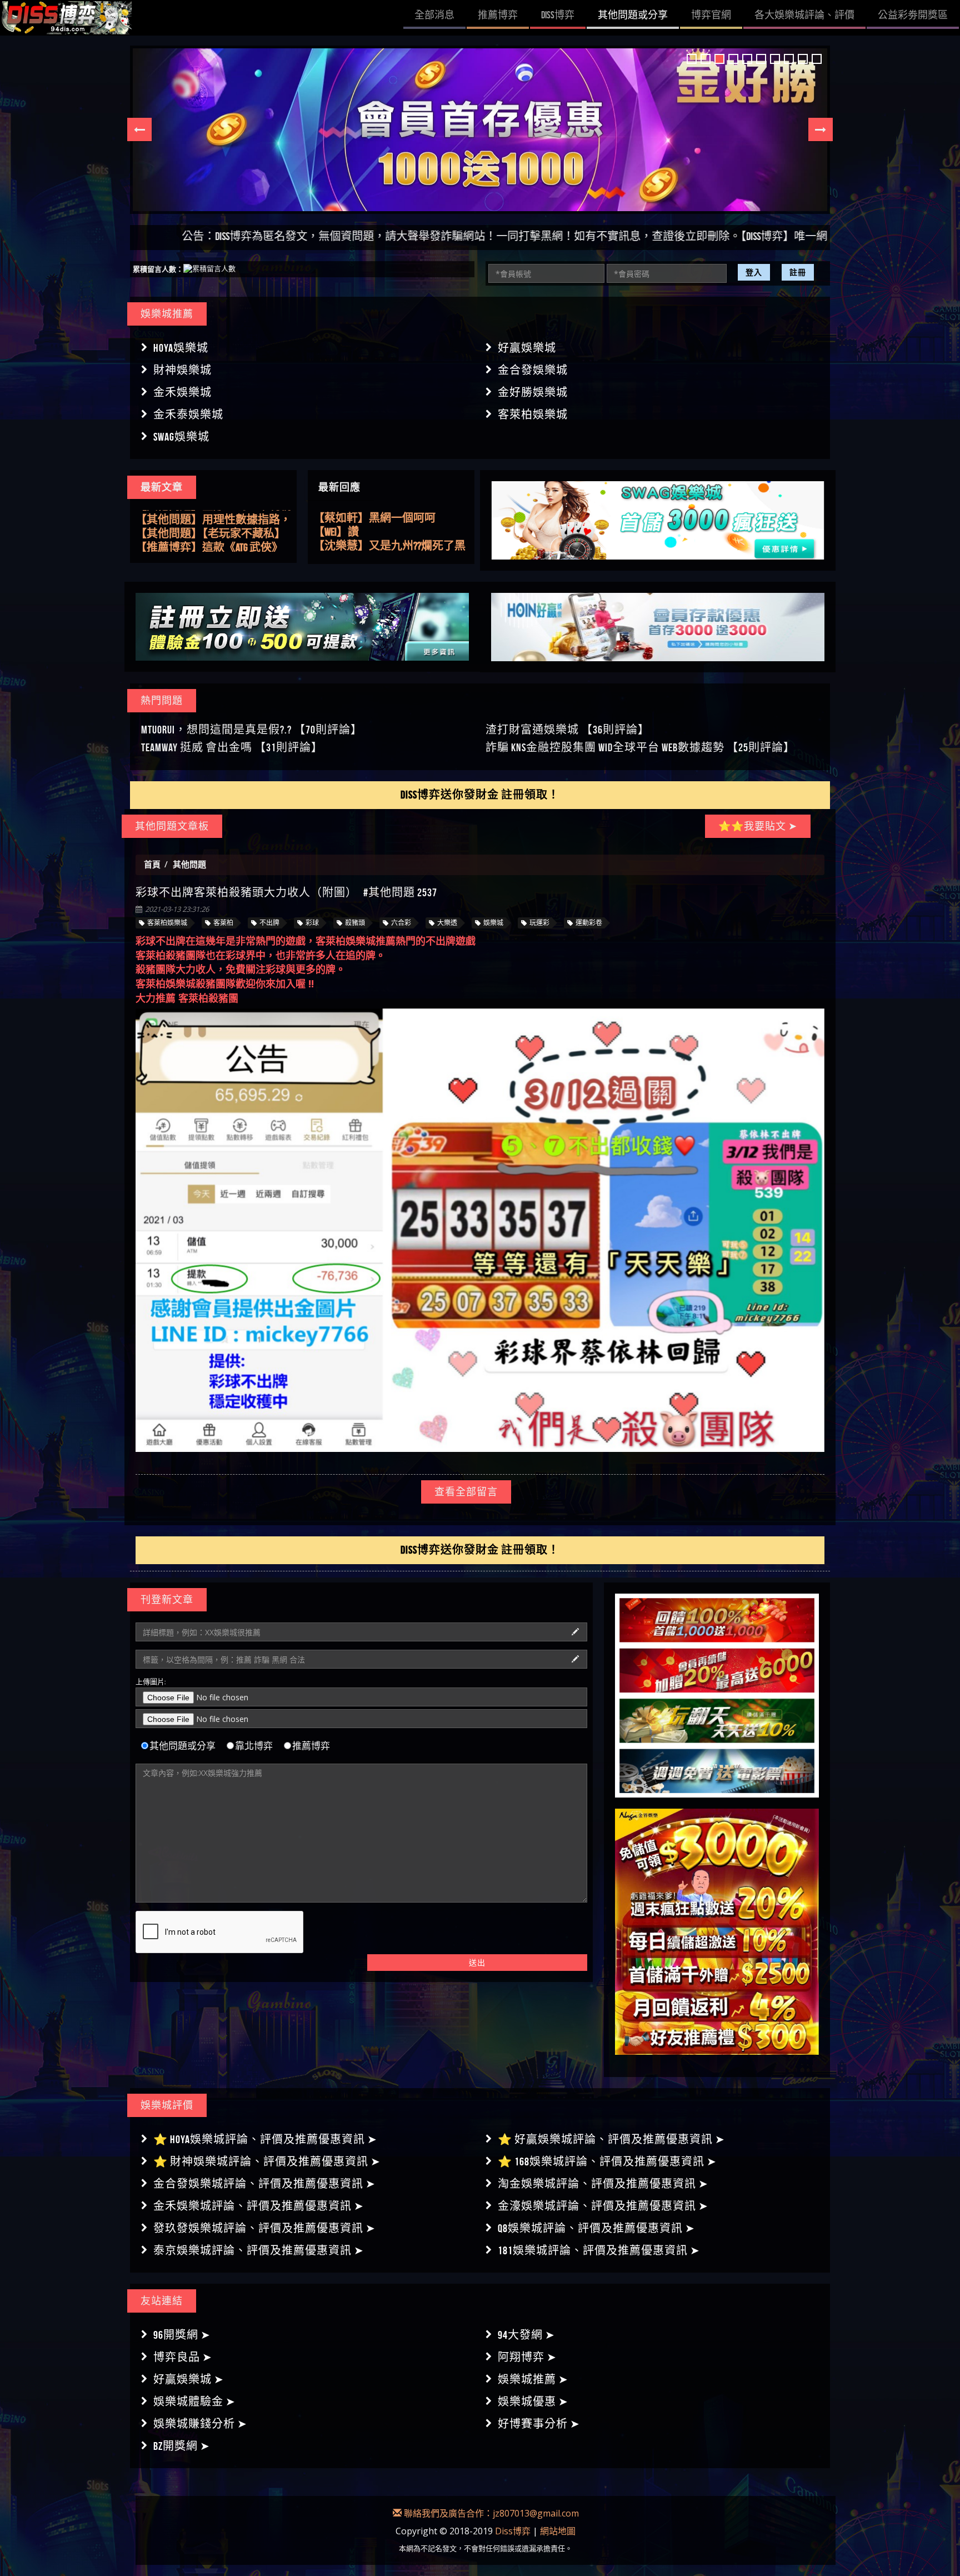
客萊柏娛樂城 (533, 415)
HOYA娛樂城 (181, 348)
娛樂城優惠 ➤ (533, 2402)
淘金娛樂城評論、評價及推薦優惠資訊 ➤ (603, 2184)
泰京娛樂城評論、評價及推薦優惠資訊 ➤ (259, 2250)
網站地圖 (558, 2531)
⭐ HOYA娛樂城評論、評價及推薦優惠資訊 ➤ (265, 2139)
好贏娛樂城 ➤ (189, 2379)
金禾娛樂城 (182, 392)
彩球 (312, 923)
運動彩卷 (589, 923)
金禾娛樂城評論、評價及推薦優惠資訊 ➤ (259, 2206)
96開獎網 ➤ (182, 2335)
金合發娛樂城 (533, 370)
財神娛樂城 (182, 370)
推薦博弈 (311, 1746)
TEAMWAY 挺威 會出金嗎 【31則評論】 (232, 747)
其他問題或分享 (182, 1746)
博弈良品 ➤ (183, 2357)
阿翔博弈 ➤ (527, 2357)
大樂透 (447, 923)
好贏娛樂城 (527, 348)
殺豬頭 (355, 923)
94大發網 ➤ (526, 2335)
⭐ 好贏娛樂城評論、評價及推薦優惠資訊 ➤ (611, 2139)
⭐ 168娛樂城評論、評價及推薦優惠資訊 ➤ (607, 2161)
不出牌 (269, 923)
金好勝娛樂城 (533, 392)
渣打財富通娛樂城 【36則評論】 (567, 730)
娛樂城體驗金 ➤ (194, 2402)
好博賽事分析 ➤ (539, 2424)
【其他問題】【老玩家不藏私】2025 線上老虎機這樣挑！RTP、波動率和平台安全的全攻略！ (213, 517)
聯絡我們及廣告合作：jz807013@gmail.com (490, 2513)
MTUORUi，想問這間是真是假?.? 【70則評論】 (252, 730)
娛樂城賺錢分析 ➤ (200, 2424)
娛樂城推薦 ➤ (533, 2379)
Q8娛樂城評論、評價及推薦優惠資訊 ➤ (596, 2228)
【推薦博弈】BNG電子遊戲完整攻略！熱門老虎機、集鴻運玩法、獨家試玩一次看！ (209, 545)
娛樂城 (493, 923)
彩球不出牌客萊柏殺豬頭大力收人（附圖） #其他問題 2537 (286, 892)
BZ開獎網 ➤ (182, 2446)
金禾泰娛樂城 (188, 415)
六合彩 (401, 923)
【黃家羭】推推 (352, 546)
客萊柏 (223, 923)
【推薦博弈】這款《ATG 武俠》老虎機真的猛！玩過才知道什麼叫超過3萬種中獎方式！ (213, 531)
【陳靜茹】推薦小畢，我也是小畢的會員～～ (391, 532)
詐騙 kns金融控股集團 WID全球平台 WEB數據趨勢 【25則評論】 (640, 747)
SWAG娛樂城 (181, 437)
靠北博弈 (254, 1746)
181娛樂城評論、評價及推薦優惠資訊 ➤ (599, 2250)
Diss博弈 (513, 2531)
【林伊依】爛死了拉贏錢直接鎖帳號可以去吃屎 (391, 518)
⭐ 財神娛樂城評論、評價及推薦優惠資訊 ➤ (267, 2161)
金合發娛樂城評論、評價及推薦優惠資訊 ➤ (264, 2184)
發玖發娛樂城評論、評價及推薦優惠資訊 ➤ (264, 2228)
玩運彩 (539, 923)
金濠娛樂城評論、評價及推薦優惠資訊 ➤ (603, 2206)
